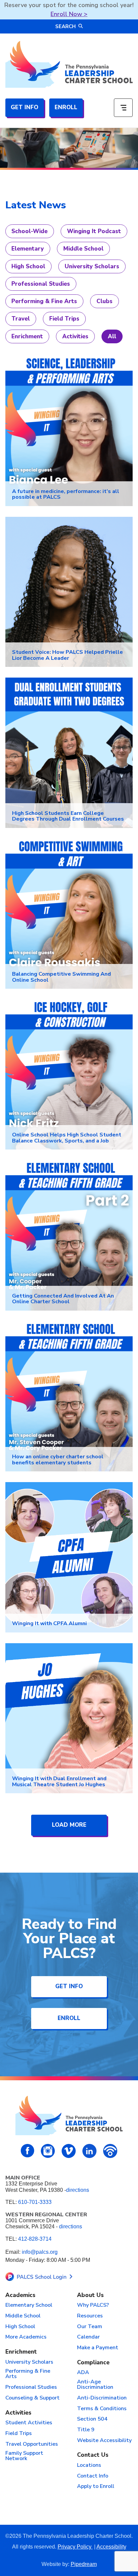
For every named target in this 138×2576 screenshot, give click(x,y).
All (112, 336)
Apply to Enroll (96, 2487)
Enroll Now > (69, 14)
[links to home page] (69, 64)
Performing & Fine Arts (44, 301)
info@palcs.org (40, 2252)
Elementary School (29, 2305)
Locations (89, 2465)
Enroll (66, 107)
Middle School (83, 249)
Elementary (28, 249)
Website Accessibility (104, 2441)
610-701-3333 (35, 2202)
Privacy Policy (75, 2547)
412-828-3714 (35, 2239)
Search (65, 26)
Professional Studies (41, 284)
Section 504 (92, 2419)
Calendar (88, 2337)
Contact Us (93, 2455)
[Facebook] (28, 2151)
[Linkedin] (89, 2151)
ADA (83, 2373)
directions (78, 2190)
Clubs (105, 301)
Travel (21, 319)
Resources (90, 2316)
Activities (75, 336)
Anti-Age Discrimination (95, 2385)
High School (28, 266)
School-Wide (29, 231)
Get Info (24, 107)
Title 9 (86, 2430)
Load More (69, 1825)
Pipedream (84, 2564)
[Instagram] (48, 2151)
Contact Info (93, 2476)
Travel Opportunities (32, 2444)
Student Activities (29, 2423)
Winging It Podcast (94, 231)
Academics (20, 2295)
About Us (90, 2295)
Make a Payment (98, 2348)
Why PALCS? (93, 2305)
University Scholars (92, 266)
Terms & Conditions (102, 2409)
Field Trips (64, 319)
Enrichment (27, 336)
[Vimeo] (69, 2151)
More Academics (26, 2337)
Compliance (93, 2363)
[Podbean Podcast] (110, 2151)
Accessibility (111, 2547)
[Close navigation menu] (123, 108)
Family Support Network (24, 2456)
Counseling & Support (32, 2398)
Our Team (90, 2327)
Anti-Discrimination (102, 2398)
